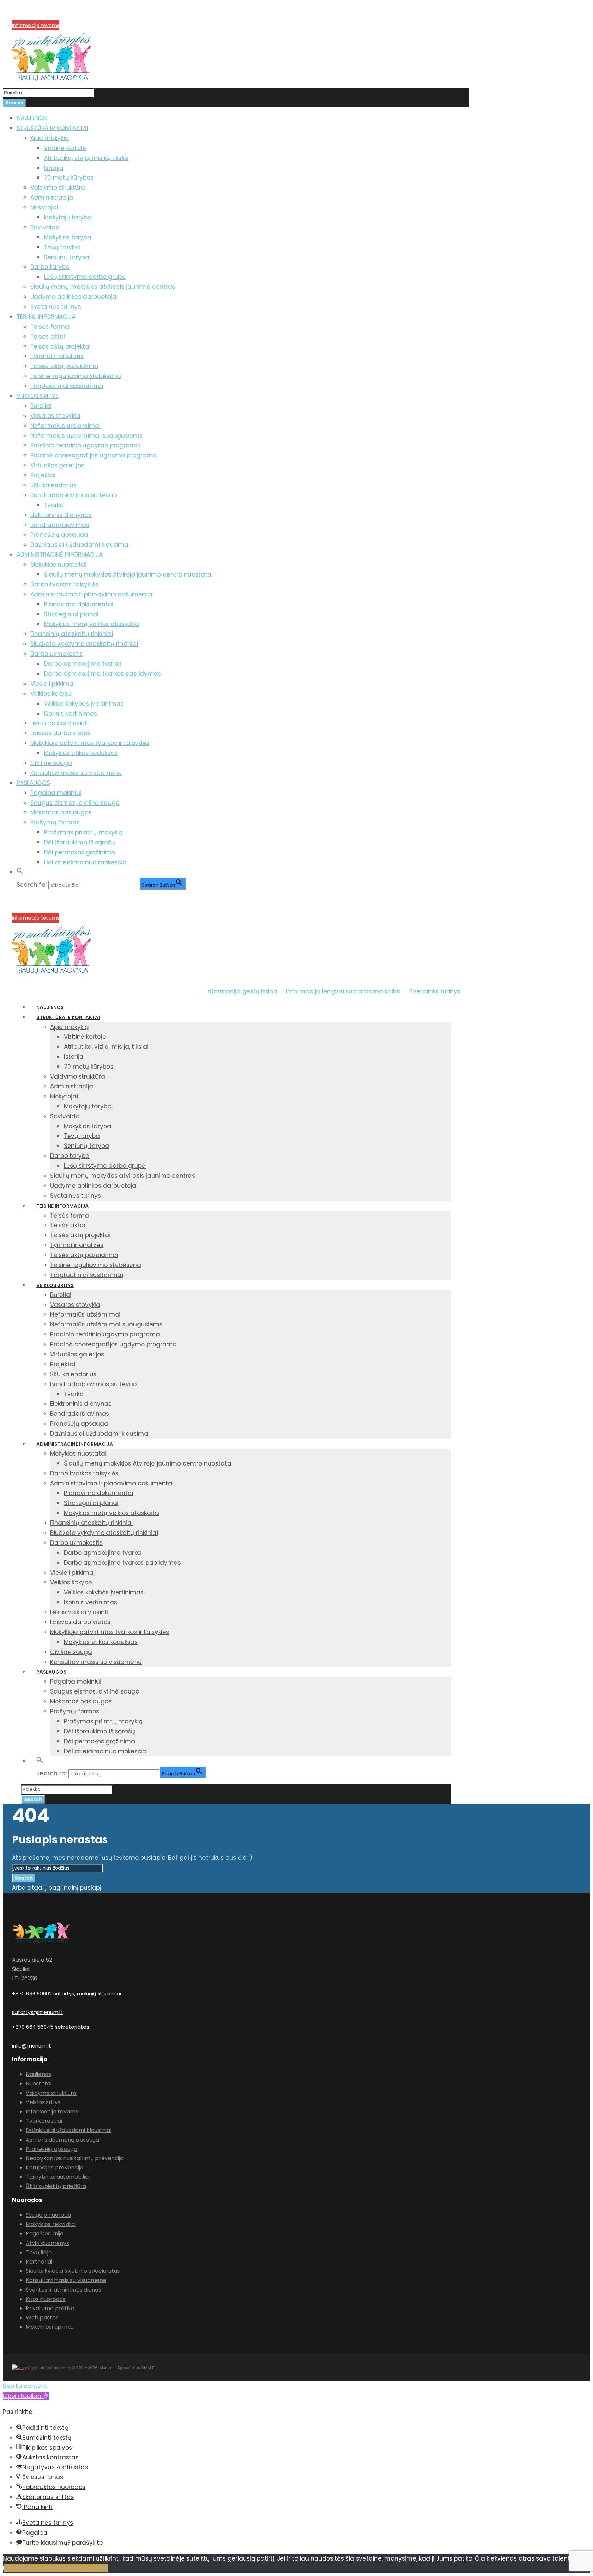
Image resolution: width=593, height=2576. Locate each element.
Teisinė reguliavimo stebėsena (76, 376)
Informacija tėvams (36, 25)
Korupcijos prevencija (37, 17)
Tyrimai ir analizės (57, 356)
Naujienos (38, 2074)
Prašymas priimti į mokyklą (83, 832)
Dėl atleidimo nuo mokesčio (85, 862)
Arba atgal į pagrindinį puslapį (57, 1888)
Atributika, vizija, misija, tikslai (86, 158)
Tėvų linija (39, 2252)
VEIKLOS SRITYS (38, 396)
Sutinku (15, 2568)
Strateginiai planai (71, 614)
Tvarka (54, 505)
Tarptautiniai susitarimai (67, 386)
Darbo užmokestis (56, 654)
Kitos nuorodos (46, 2299)
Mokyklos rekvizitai (51, 2224)
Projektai (43, 475)
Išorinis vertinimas (71, 714)
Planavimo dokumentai (79, 604)
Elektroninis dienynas (61, 515)
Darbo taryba (50, 267)
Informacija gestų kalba (242, 991)
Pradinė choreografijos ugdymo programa (94, 455)
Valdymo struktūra (58, 187)
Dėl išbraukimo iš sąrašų (79, 842)
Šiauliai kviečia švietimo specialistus (73, 2271)
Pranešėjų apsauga (59, 535)
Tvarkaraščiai (44, 2121)
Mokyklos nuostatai (58, 565)
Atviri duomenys (47, 2243)
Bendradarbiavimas (60, 525)
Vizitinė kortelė (65, 148)
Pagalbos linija (45, 2233)
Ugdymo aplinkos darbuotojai (74, 297)
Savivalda (45, 227)
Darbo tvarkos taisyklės (64, 584)
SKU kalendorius (53, 485)
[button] (20, 872)
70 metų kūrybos (69, 178)
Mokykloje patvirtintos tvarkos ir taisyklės (90, 743)
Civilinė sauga (51, 763)
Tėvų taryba (62, 247)
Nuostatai (39, 2083)
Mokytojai (44, 207)
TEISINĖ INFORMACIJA (46, 317)
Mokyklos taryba (68, 237)
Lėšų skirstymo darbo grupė (85, 277)
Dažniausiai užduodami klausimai (80, 545)
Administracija (52, 197)
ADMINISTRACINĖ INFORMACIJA (60, 555)
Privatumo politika (50, 2308)
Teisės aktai (48, 337)
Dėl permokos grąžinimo (79, 852)
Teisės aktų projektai (60, 346)
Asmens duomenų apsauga (62, 2140)
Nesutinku (40, 2568)
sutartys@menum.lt (37, 2012)
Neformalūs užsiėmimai (65, 426)
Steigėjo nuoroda (48, 2215)
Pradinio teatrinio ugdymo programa (85, 445)
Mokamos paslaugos (61, 812)
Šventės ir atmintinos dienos (63, 2290)
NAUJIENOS (32, 118)
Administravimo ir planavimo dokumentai (92, 594)
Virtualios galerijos (57, 465)
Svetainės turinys (56, 307)
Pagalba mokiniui (56, 793)
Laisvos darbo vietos (60, 733)
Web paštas (42, 2318)
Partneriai (39, 2262)
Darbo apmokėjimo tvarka (83, 664)
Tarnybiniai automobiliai (58, 2177)
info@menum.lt (32, 2046)
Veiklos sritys (43, 2102)
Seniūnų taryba (67, 257)
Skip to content (25, 2386)
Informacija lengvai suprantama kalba (342, 991)
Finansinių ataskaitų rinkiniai (72, 634)
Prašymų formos (55, 822)
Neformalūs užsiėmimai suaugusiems (86, 436)
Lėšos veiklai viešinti (59, 723)
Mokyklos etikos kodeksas (81, 753)
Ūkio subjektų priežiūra (56, 2186)
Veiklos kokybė (51, 694)
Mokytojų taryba (68, 217)
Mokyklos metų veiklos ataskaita (91, 624)
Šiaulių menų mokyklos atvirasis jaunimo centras (103, 287)
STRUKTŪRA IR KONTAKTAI (52, 128)
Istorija (54, 168)
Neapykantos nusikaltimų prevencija (75, 2158)
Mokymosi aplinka (50, 2327)
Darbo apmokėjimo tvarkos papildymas (102, 674)
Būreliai (41, 406)
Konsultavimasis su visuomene (76, 773)
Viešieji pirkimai (53, 684)
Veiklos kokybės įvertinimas (84, 704)
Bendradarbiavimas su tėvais (74, 495)
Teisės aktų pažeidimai (64, 366)
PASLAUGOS (33, 783)
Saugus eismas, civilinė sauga (75, 803)
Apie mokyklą (49, 138)
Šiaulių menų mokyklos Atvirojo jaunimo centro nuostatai (128, 574)
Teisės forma (50, 327)
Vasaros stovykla (55, 416)
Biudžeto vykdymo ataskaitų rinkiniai (84, 644)
